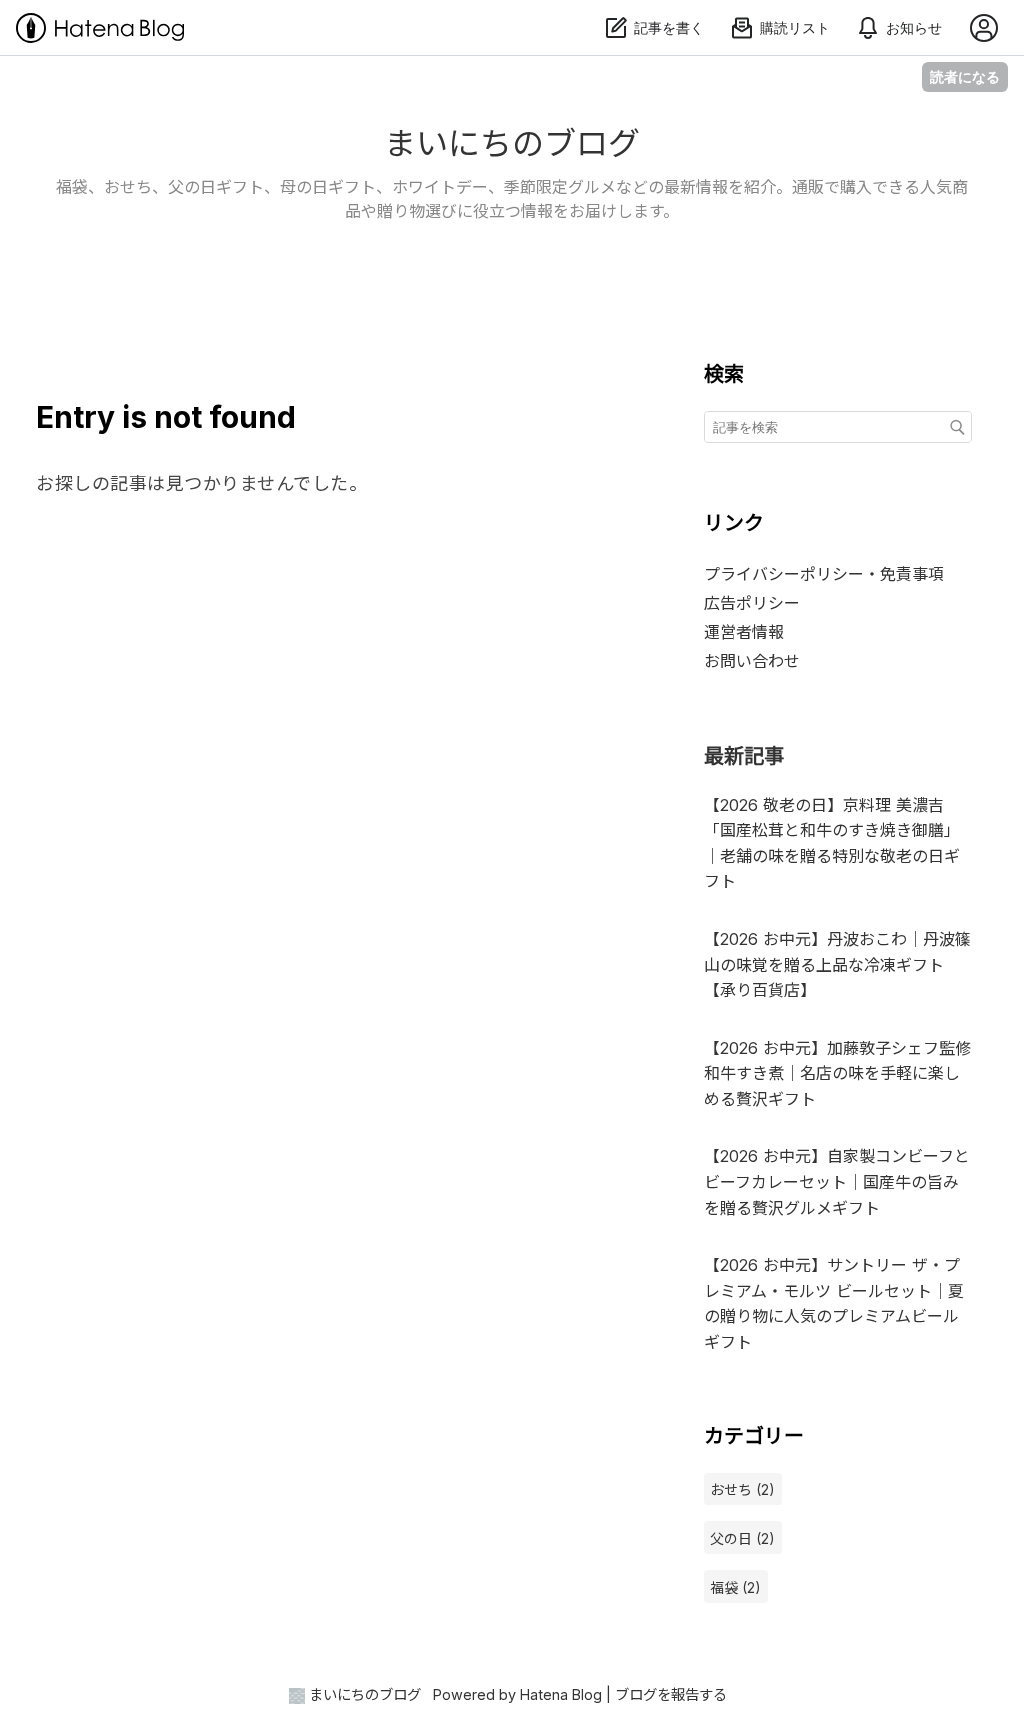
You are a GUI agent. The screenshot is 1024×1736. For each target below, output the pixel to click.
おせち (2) (742, 1489)
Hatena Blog (561, 1694)
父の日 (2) (742, 1538)
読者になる (965, 76)
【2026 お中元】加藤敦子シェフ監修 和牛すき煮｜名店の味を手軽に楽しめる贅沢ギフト (837, 1073)
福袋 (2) (735, 1587)
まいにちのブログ (512, 143)
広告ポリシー (752, 603)
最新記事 (744, 756)
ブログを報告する (671, 1694)
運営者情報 (744, 632)
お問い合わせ (752, 661)
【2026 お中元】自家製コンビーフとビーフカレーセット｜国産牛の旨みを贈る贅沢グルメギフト (837, 1181)
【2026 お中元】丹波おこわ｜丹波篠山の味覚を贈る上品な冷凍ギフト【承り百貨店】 (837, 964)
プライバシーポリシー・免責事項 (824, 574)
